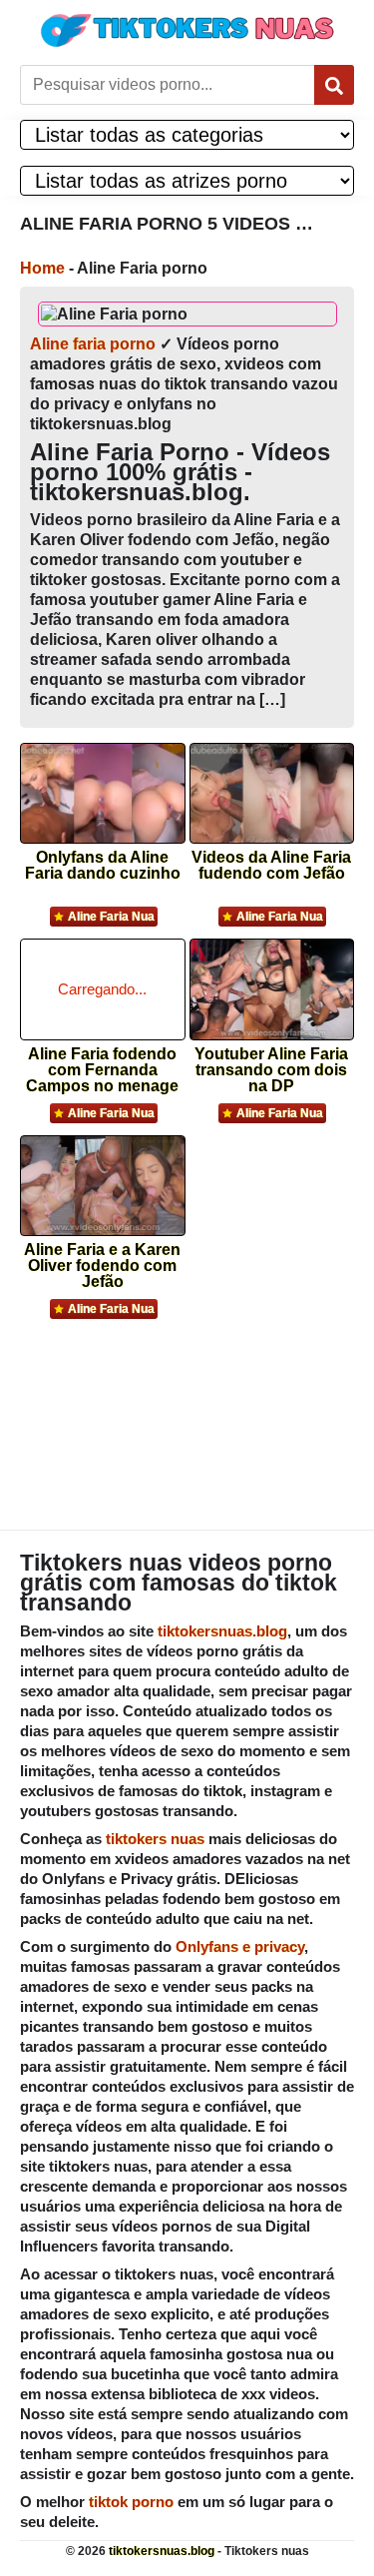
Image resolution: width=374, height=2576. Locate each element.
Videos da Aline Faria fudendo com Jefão (271, 866)
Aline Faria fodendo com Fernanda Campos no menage (102, 1064)
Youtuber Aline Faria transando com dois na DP (271, 1064)
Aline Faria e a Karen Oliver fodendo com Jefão (102, 1260)
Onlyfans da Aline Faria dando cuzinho (103, 866)
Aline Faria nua (111, 917)
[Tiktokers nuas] (187, 30)
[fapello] (187, 1412)
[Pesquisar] (334, 85)
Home (42, 268)
